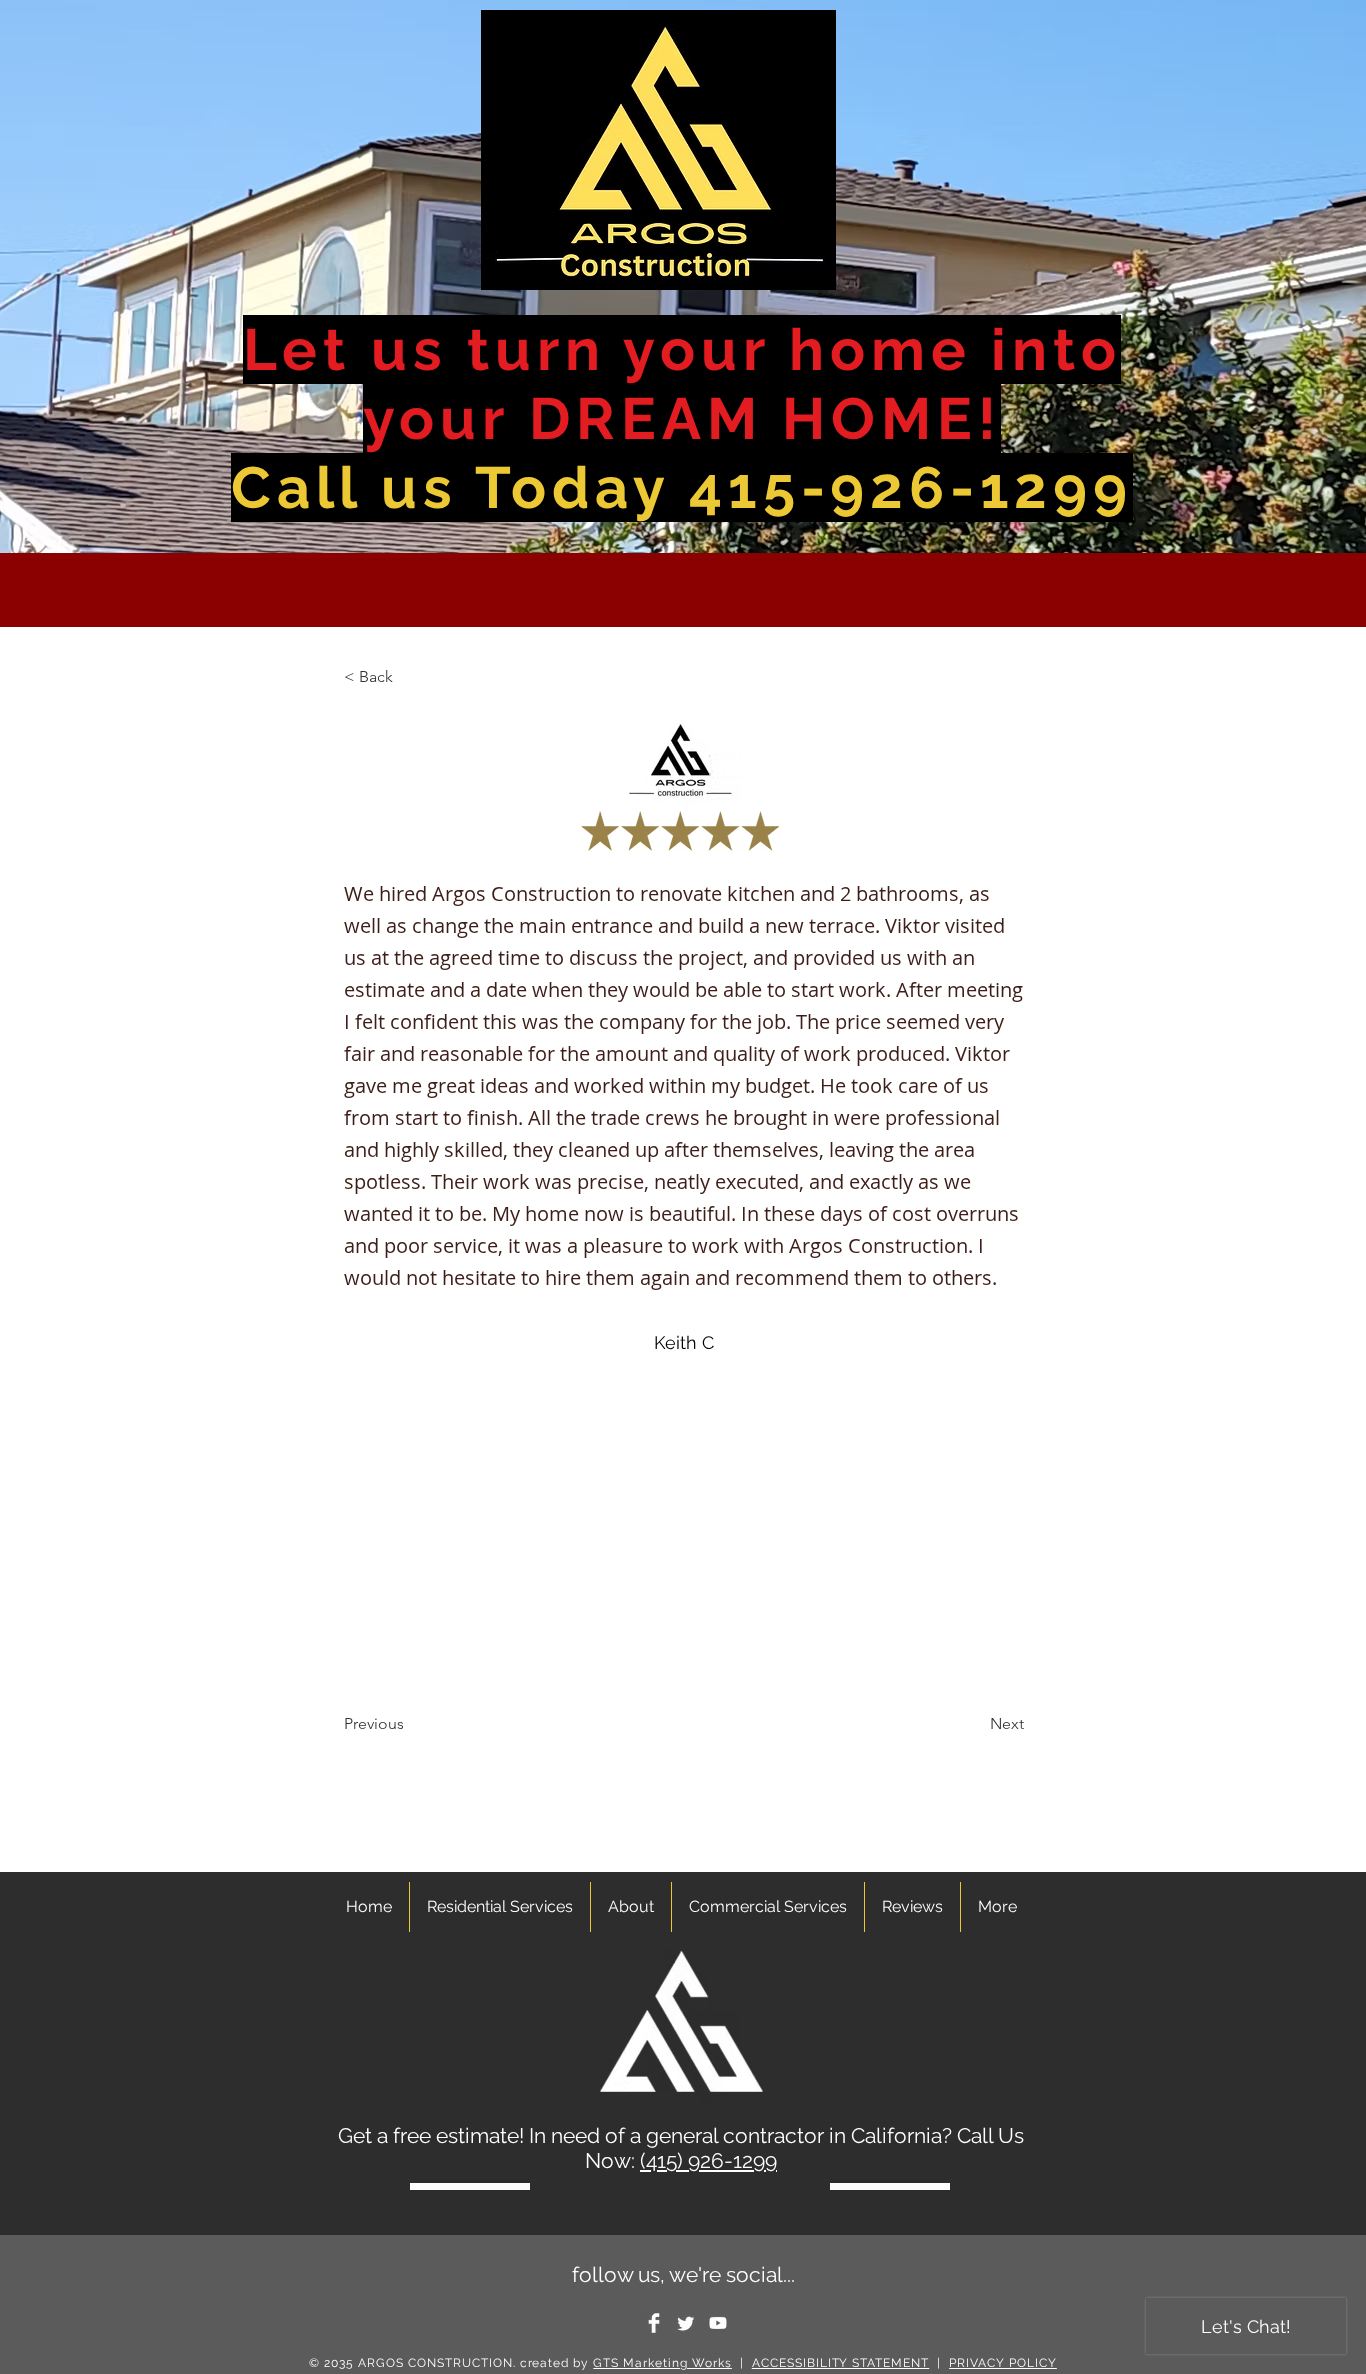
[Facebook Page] (654, 2323)
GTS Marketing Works (662, 2363)
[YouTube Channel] (718, 2323)
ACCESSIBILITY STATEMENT (841, 2363)
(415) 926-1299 (708, 2160)
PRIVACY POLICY (1003, 2363)
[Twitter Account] (686, 2323)
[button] (410, 677)
